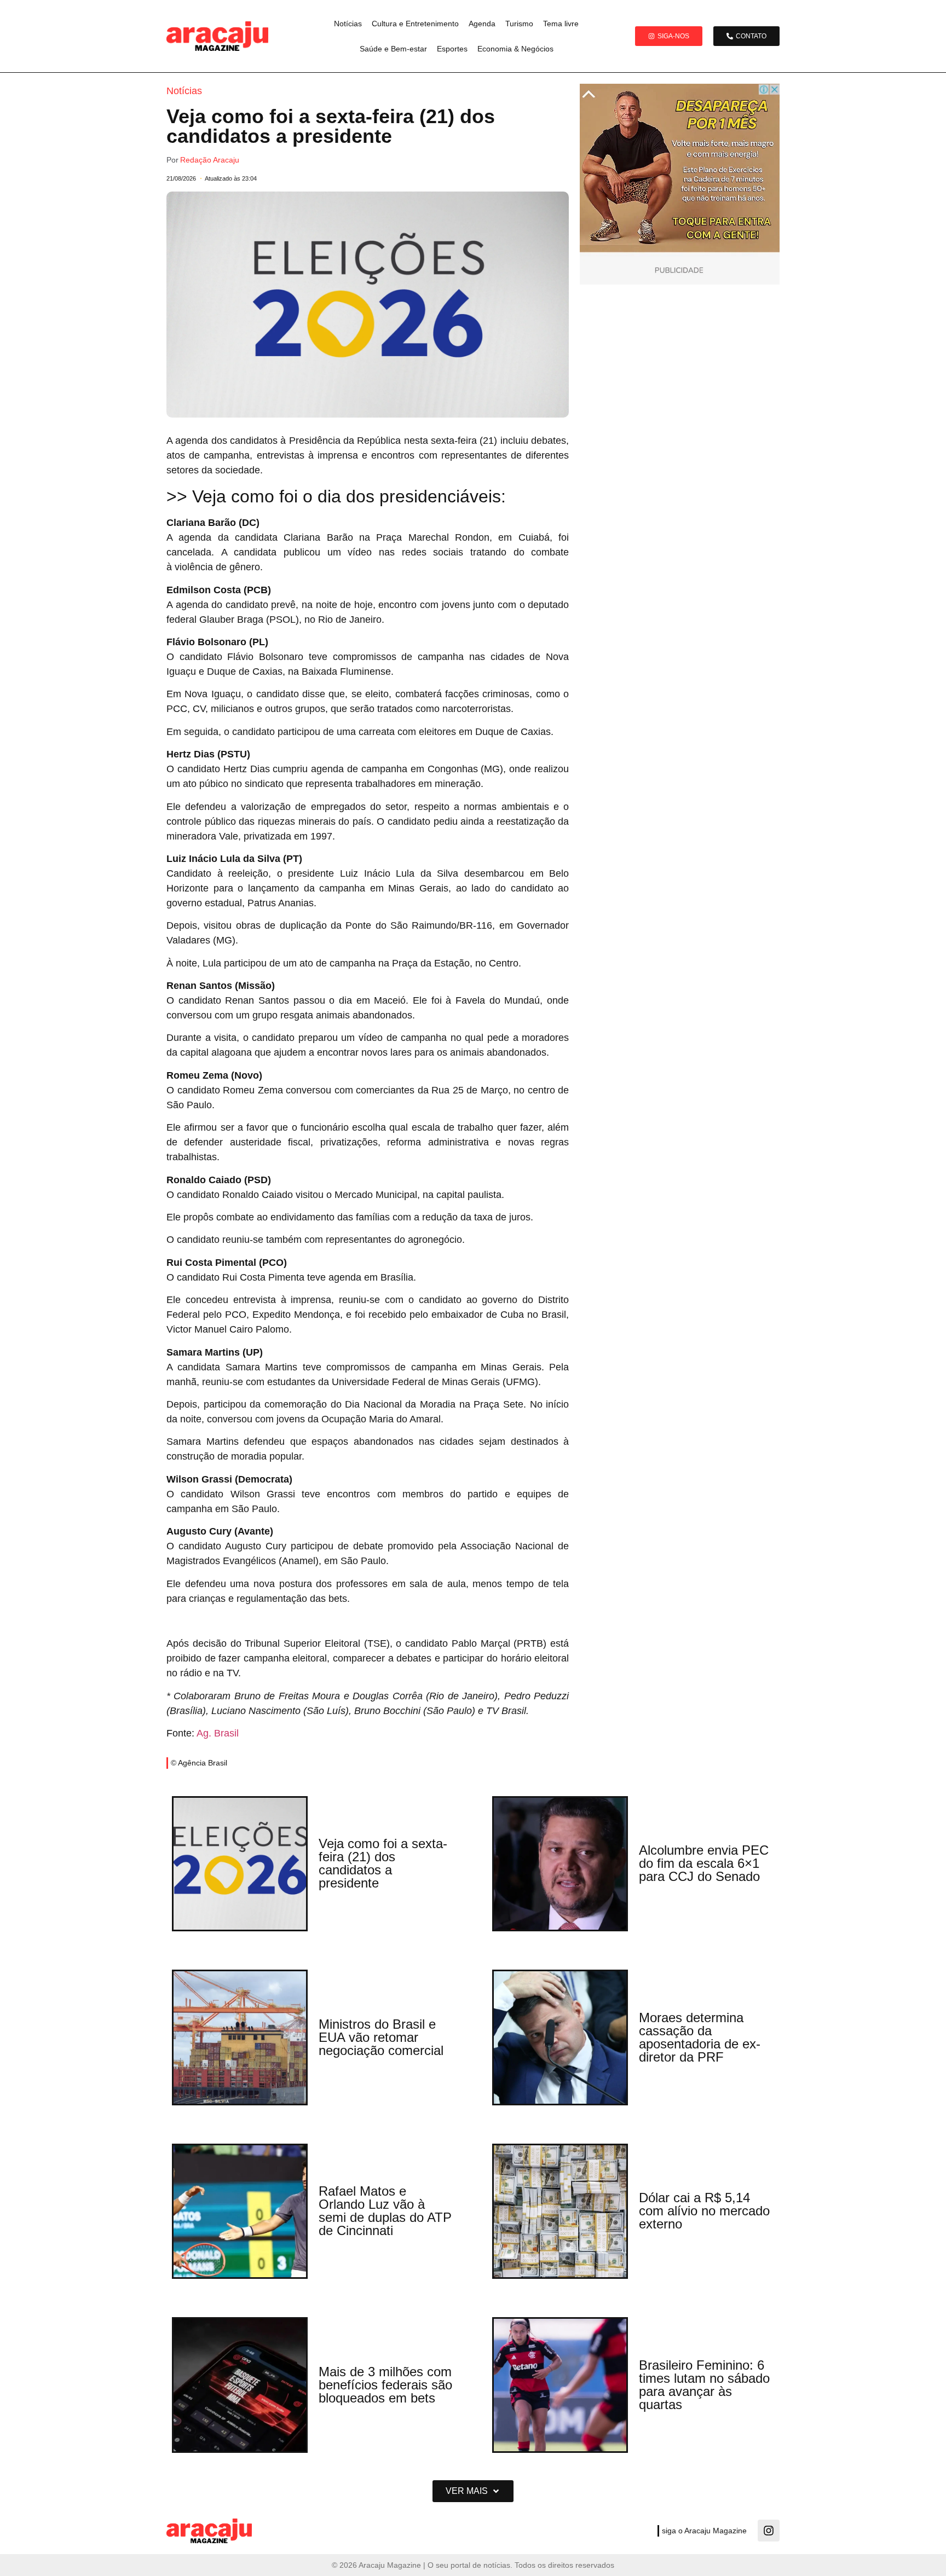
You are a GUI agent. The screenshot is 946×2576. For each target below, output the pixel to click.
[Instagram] (769, 2531)
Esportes (452, 49)
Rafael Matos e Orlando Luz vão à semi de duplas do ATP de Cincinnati (385, 2211)
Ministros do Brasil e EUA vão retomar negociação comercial (381, 2037)
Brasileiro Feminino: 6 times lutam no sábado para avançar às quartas (704, 2385)
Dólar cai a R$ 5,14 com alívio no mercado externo (704, 2211)
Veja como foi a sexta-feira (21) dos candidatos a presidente (383, 1863)
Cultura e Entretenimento (415, 24)
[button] (473, 2491)
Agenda (482, 24)
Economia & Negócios (515, 49)
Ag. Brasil (218, 1733)
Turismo (519, 24)
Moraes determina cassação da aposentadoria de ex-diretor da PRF (700, 2037)
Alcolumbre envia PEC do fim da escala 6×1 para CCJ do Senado (704, 1863)
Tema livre (561, 24)
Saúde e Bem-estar (393, 49)
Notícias (348, 24)
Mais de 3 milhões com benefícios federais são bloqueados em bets (385, 2385)
